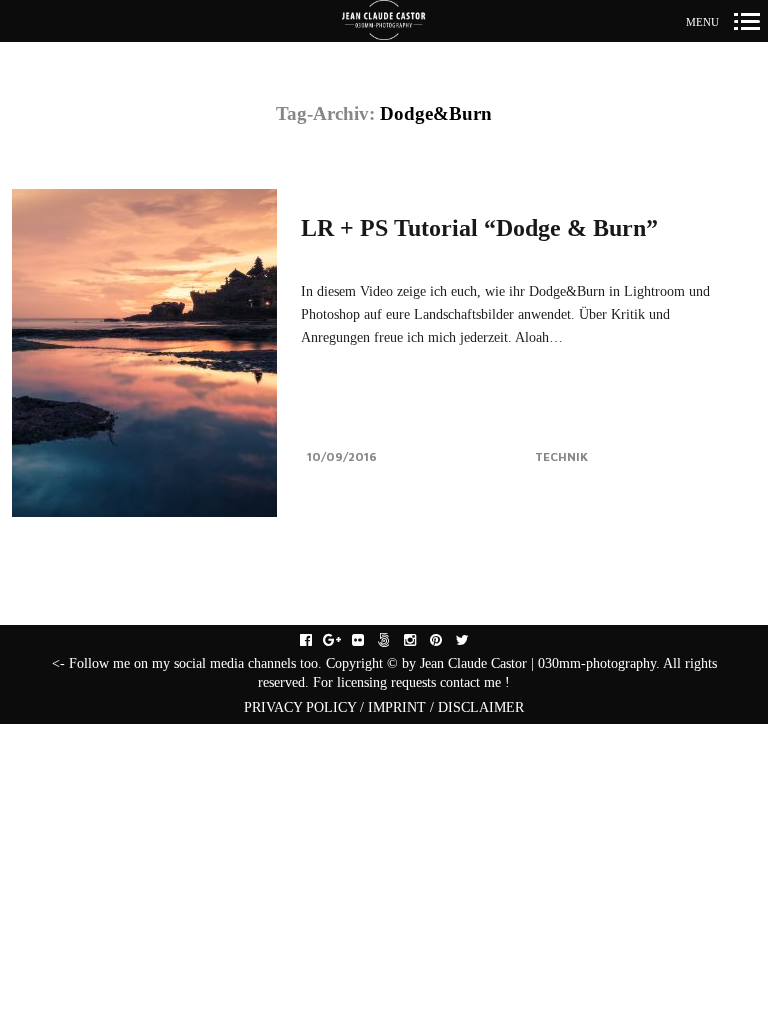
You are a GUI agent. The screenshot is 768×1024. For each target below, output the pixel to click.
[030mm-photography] (384, 21)
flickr (368, 640)
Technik (561, 456)
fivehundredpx (394, 640)
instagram (420, 640)
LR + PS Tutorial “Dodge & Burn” (479, 228)
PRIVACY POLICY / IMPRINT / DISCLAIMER (384, 707)
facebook (316, 640)
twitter (472, 640)
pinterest (446, 640)
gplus (342, 640)
